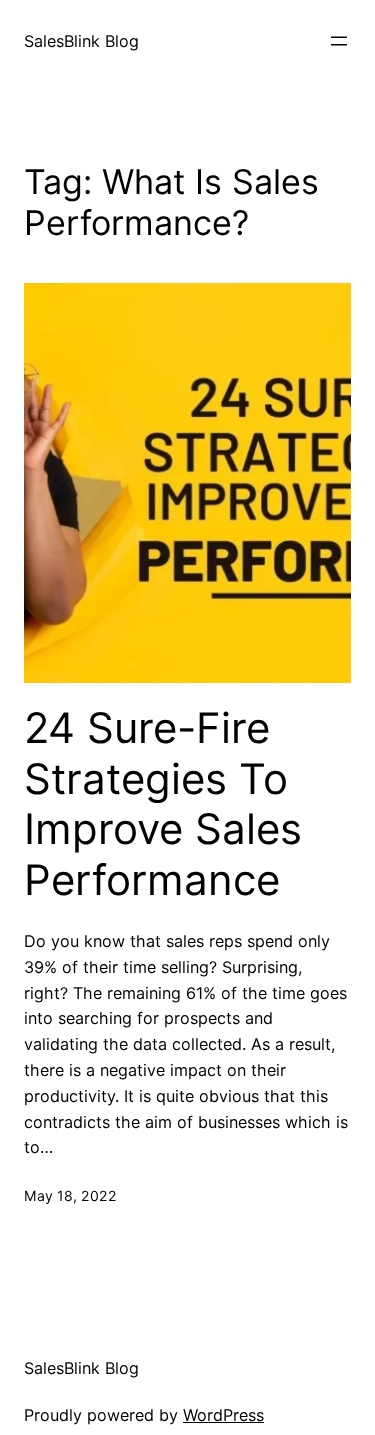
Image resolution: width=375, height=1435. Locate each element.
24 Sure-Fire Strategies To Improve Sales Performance (163, 803)
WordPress (223, 1415)
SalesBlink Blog (81, 41)
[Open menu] (339, 41)
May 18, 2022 (70, 1195)
